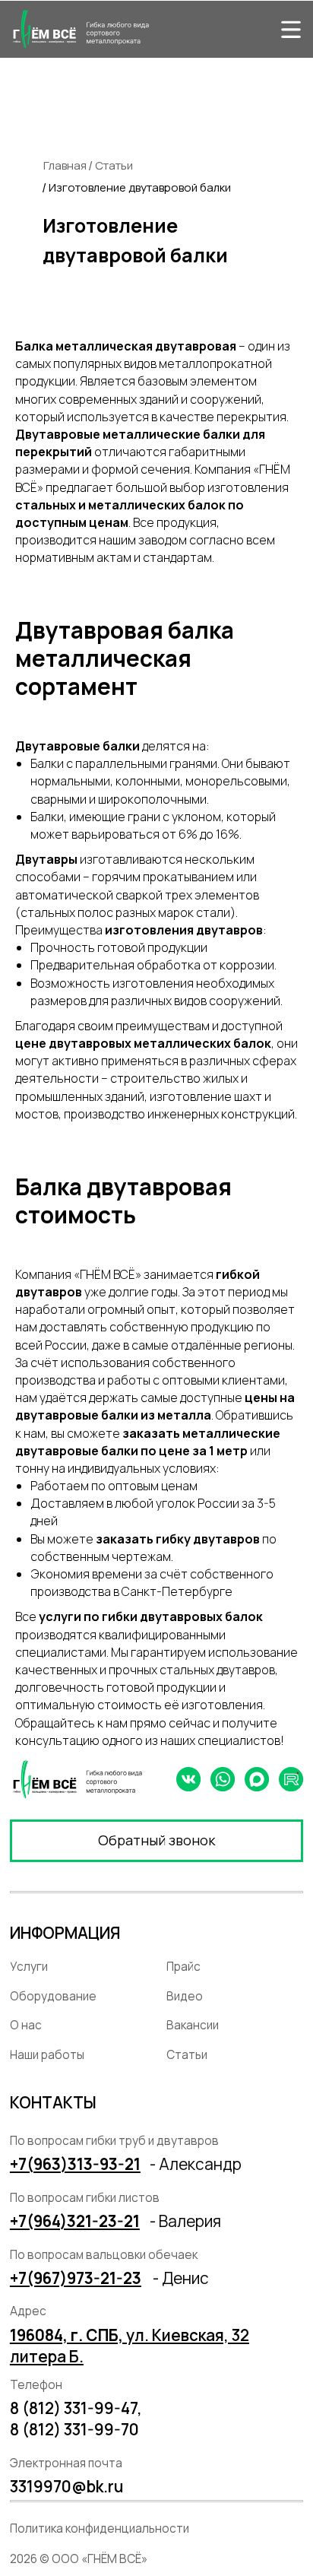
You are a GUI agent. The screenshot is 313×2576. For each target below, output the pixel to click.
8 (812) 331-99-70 (74, 2429)
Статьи (114, 165)
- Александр (196, 2164)
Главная (65, 165)
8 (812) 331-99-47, (76, 2408)
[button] (156, 1840)
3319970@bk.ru (66, 2486)
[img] (291, 29)
